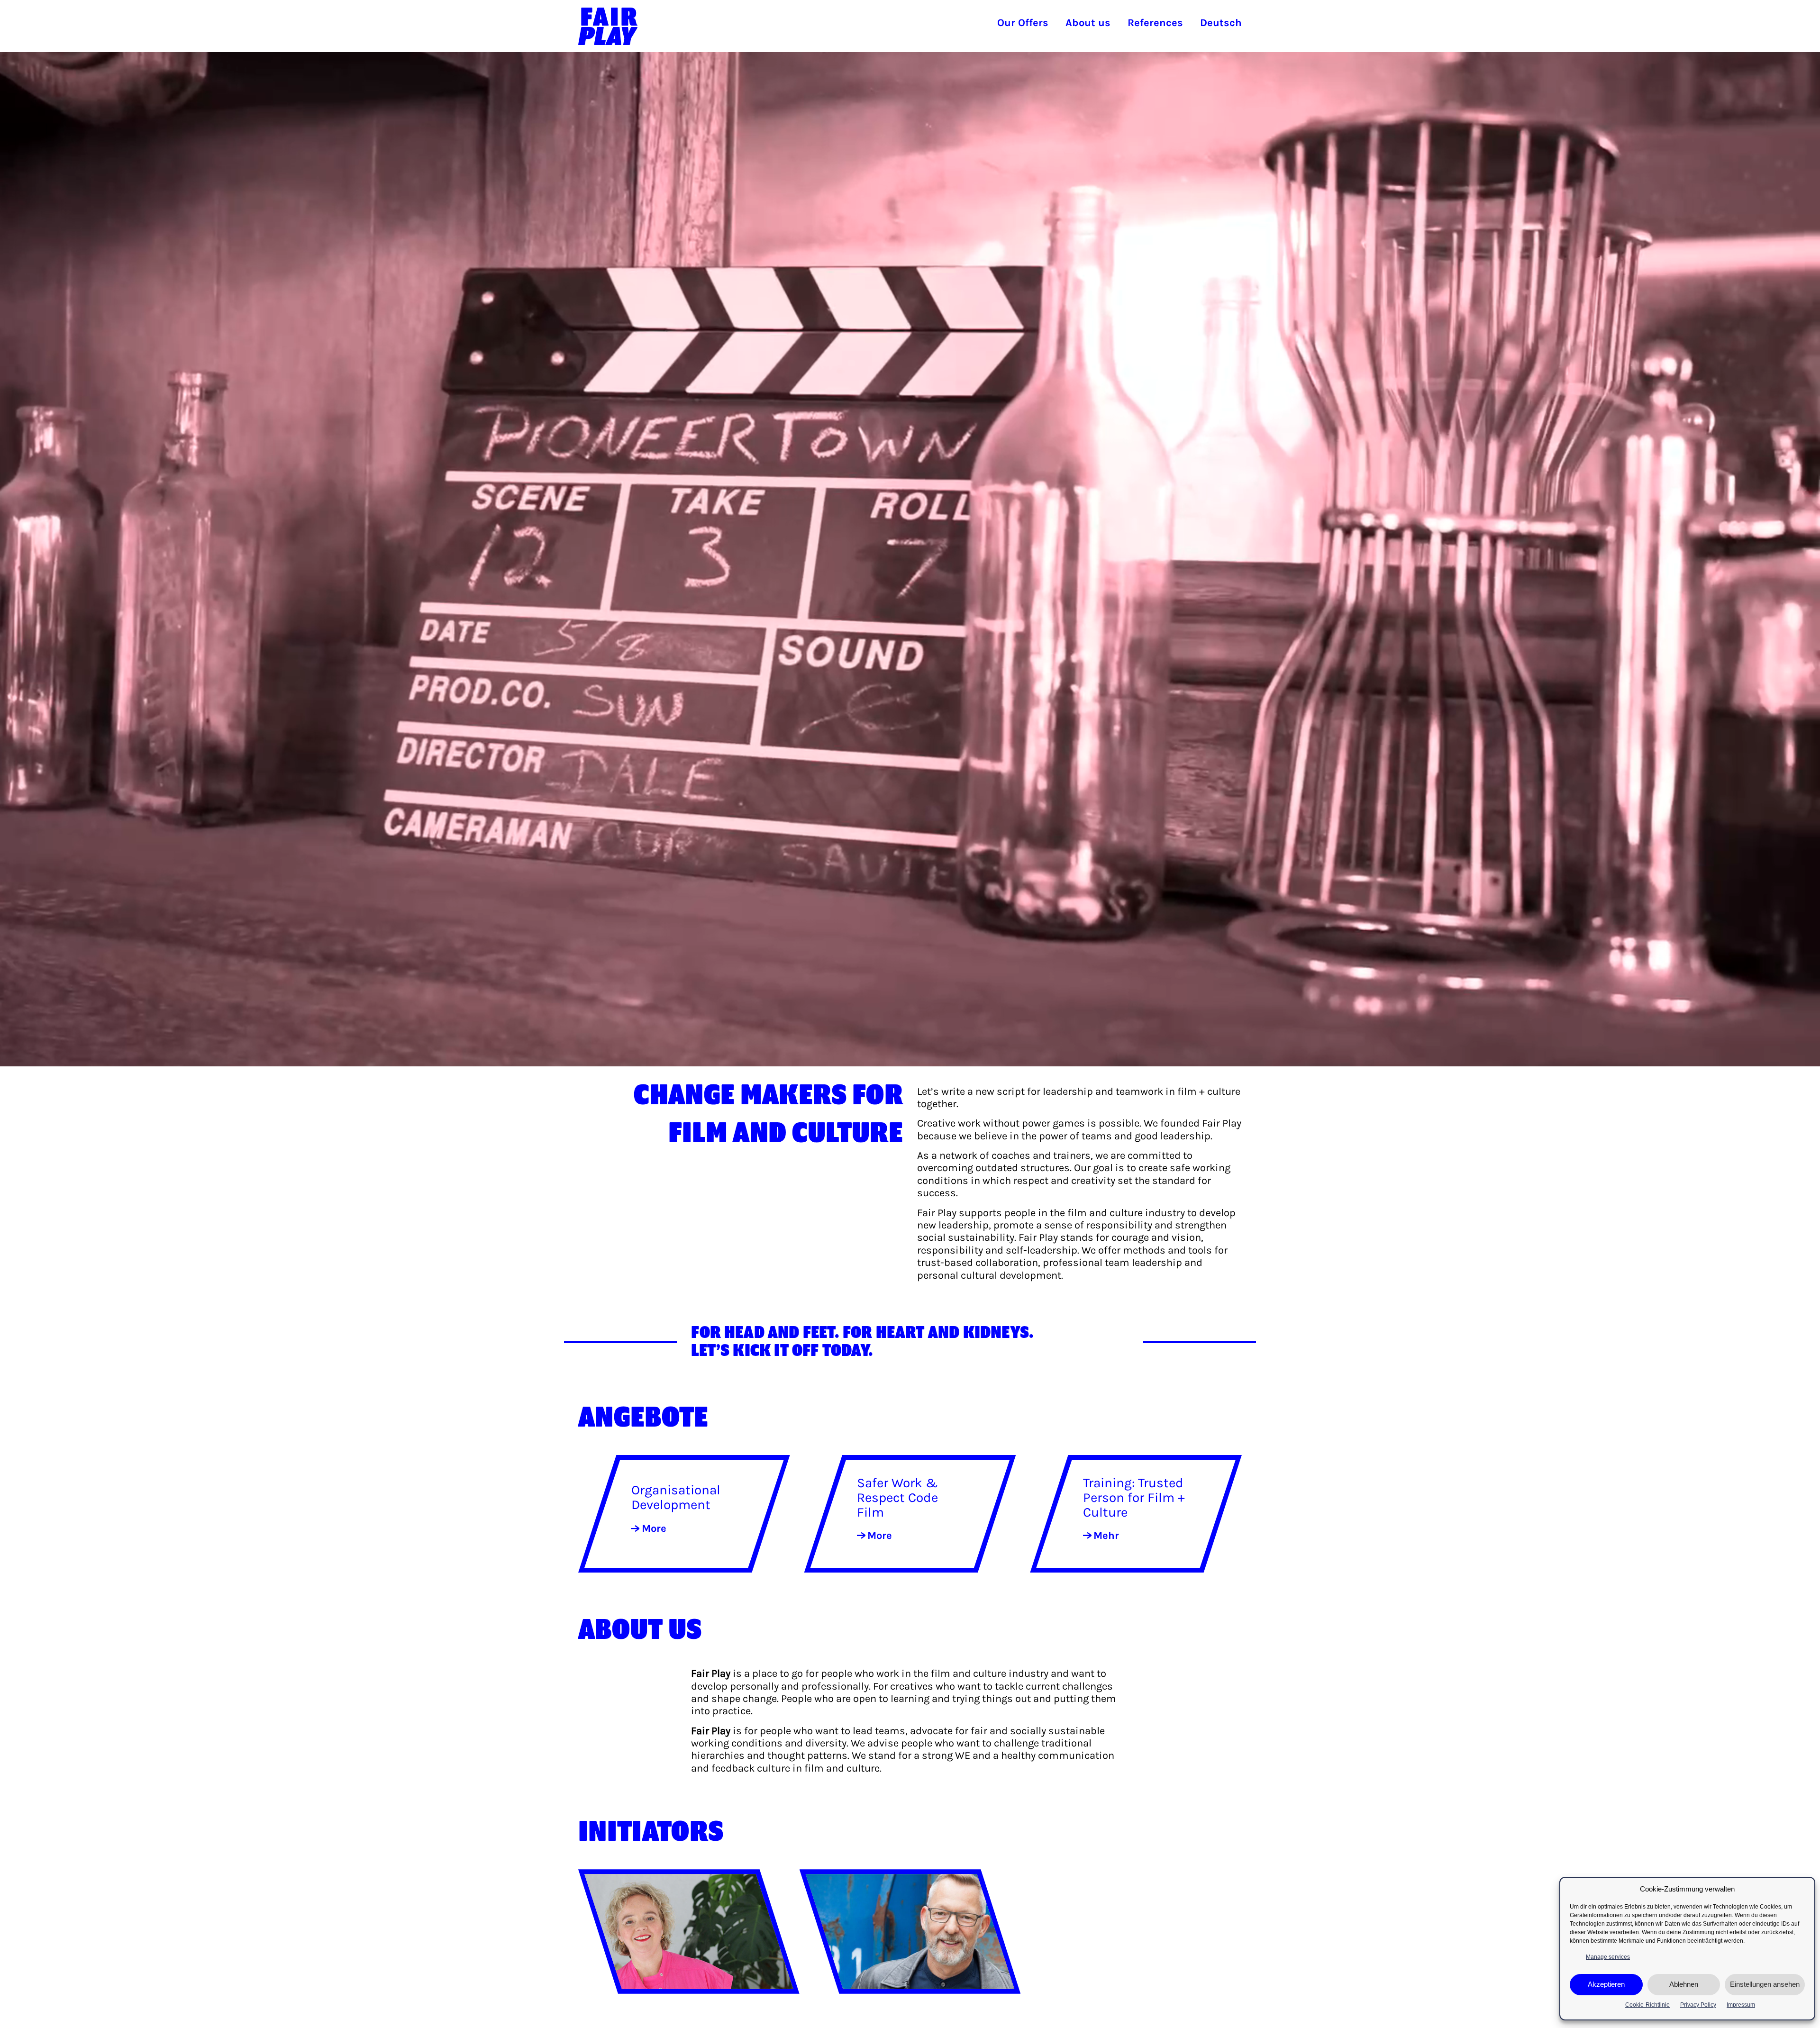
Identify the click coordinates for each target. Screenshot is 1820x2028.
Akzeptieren (1606, 1985)
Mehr (1106, 1536)
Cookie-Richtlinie (1647, 2005)
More (654, 1528)
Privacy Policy (1698, 2005)
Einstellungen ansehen (1765, 1985)
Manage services (1608, 1957)
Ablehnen (1684, 1985)
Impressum (1741, 2005)
